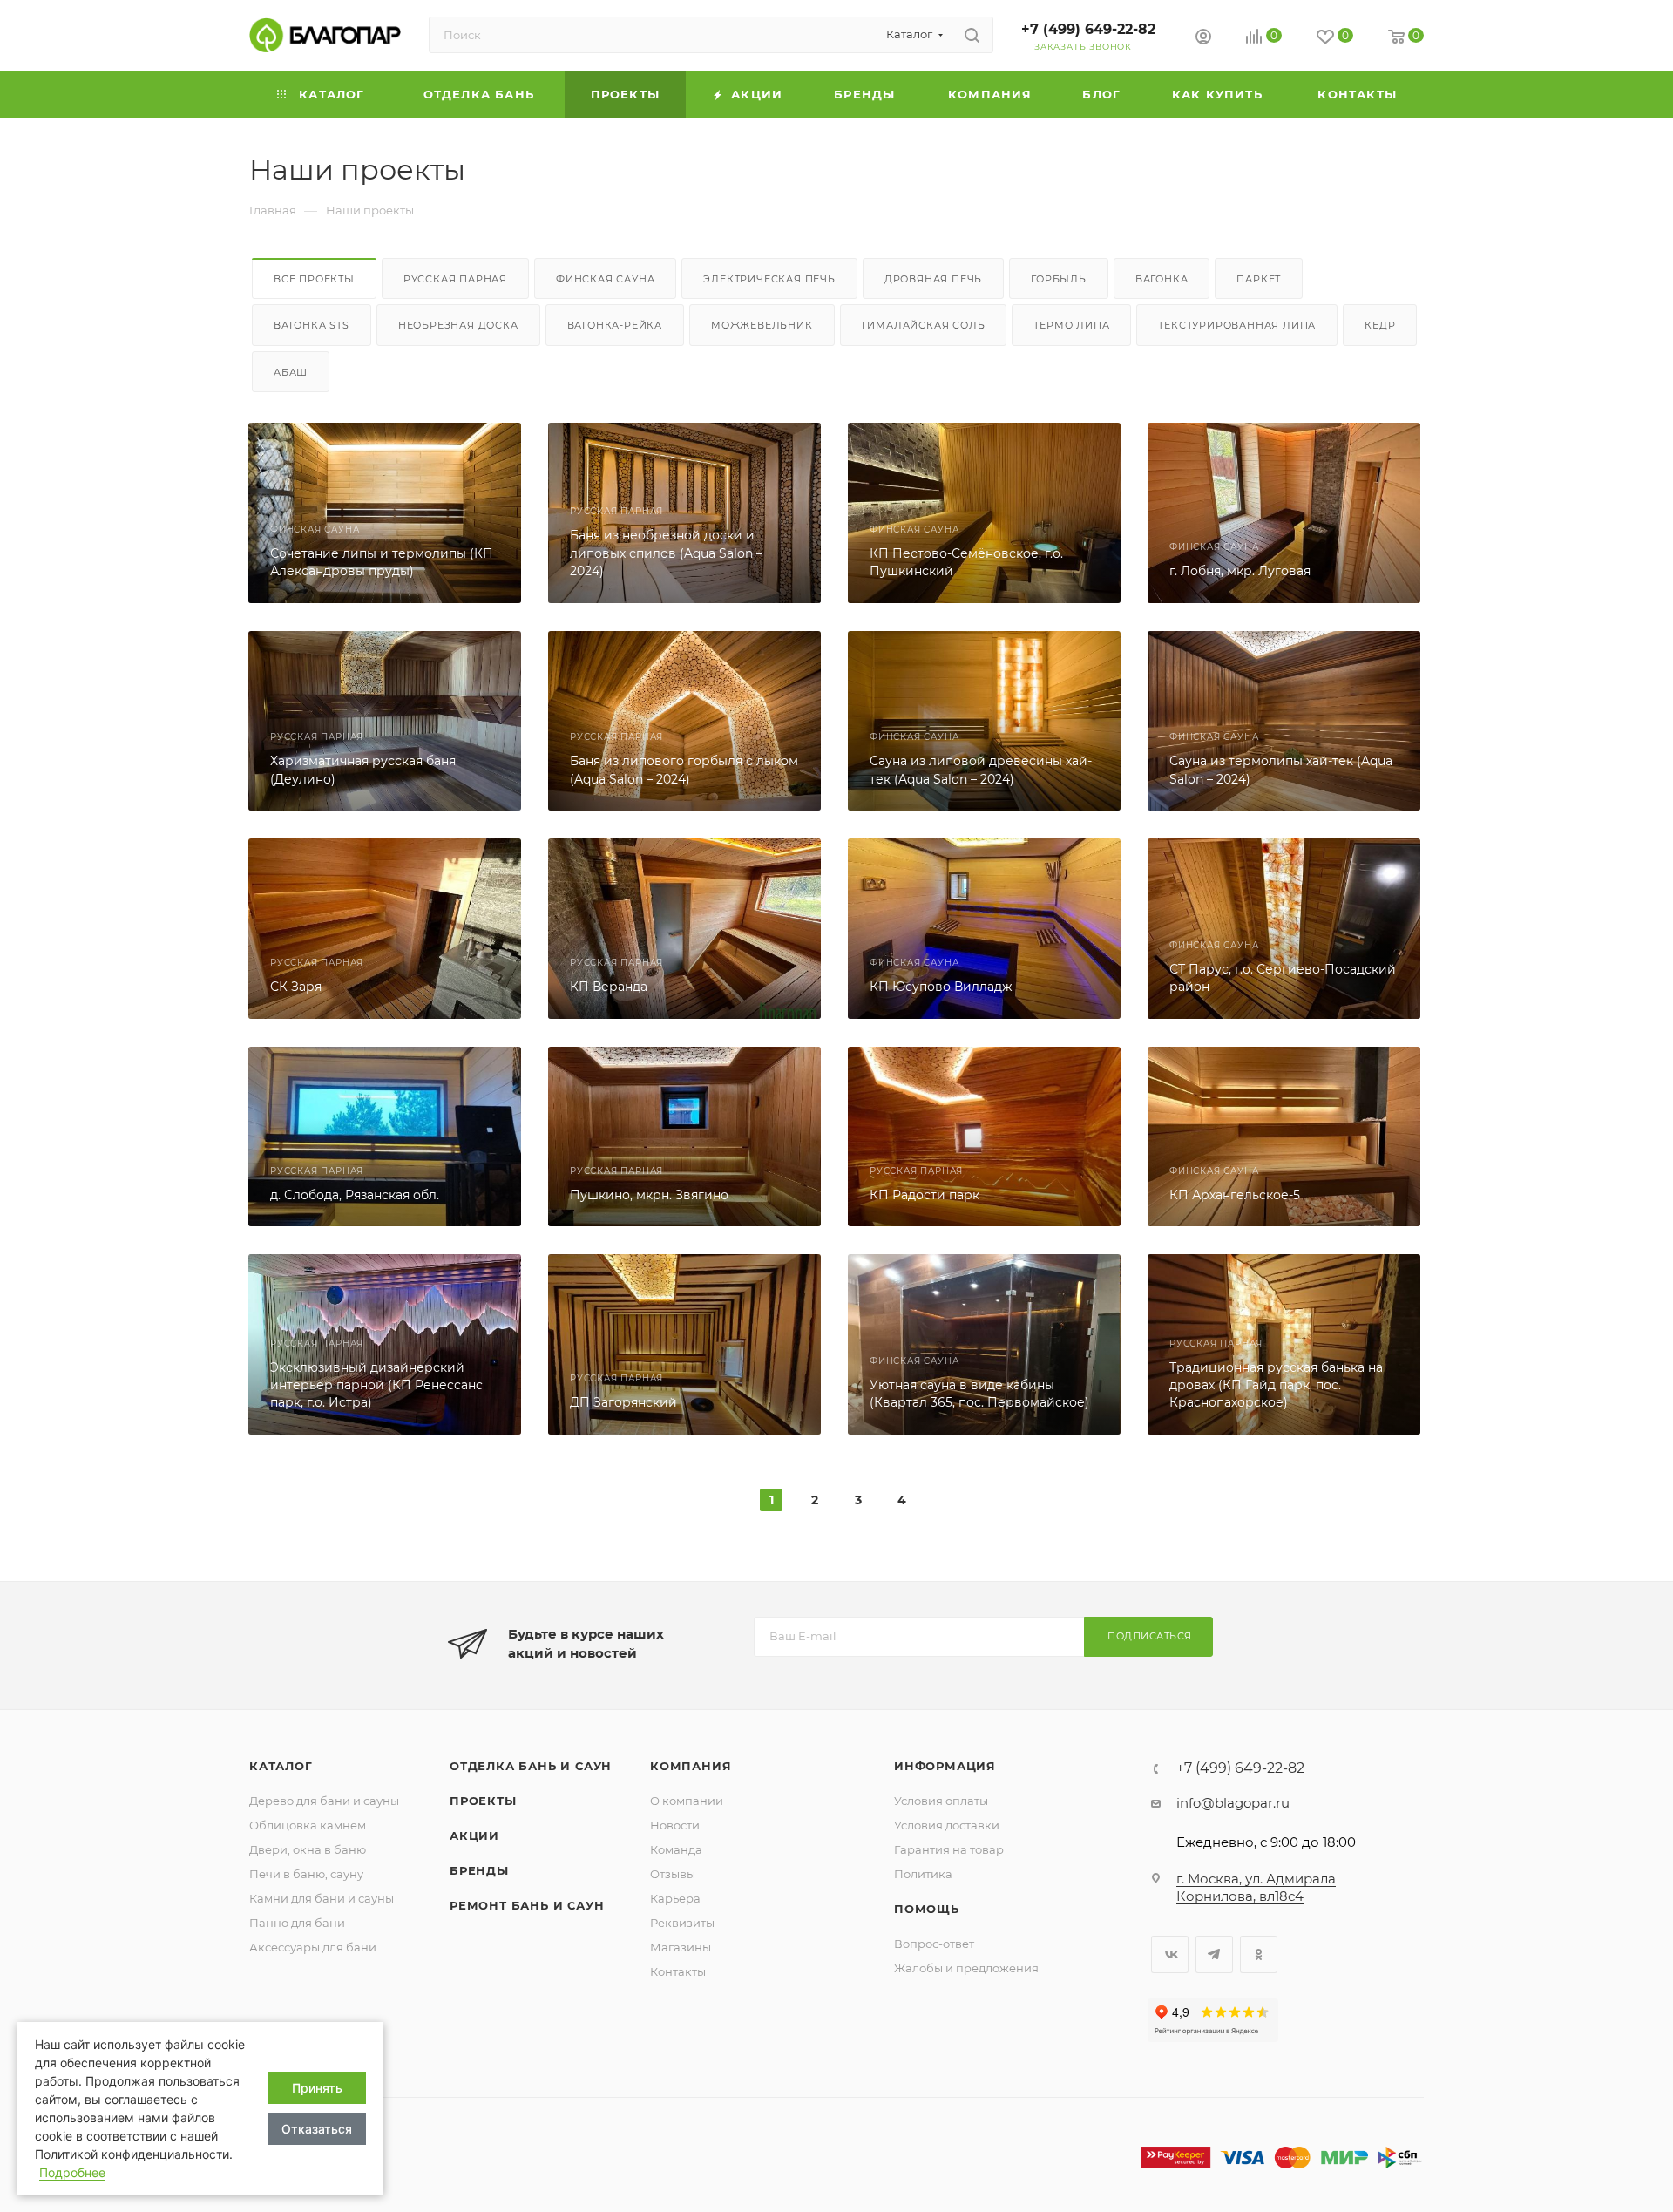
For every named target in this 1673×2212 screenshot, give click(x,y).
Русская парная (455, 279)
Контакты (678, 1971)
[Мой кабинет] (1203, 39)
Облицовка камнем (308, 1825)
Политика (923, 1874)
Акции (474, 1835)
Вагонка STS (312, 325)
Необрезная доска (458, 325)
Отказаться (317, 2129)
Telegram (1214, 1954)
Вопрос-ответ (934, 1944)
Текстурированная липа (1237, 325)
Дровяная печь (933, 279)
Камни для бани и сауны (322, 1898)
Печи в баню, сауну (306, 1874)
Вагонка (1162, 279)
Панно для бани (297, 1923)
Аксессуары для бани (313, 1947)
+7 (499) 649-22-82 (1088, 29)
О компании (687, 1801)
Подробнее (72, 2172)
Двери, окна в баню (308, 1849)
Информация (945, 1766)
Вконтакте (1170, 1954)
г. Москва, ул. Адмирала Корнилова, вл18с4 (1256, 1887)
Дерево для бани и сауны (324, 1801)
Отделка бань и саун (531, 1766)
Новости (675, 1825)
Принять (317, 2088)
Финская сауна (605, 279)
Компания (691, 1766)
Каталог (281, 1766)
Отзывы (673, 1874)
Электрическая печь (769, 279)
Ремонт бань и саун (527, 1905)
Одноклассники (1259, 1954)
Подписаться (1150, 1636)
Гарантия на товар (949, 1849)
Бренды (479, 1870)
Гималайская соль (924, 325)
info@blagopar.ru (1233, 1803)
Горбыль (1059, 279)
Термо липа (1071, 325)
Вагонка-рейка (615, 325)
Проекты (483, 1801)
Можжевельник (762, 325)
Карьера (675, 1898)
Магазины (681, 1947)
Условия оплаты (941, 1801)
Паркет (1259, 279)
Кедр (1380, 325)
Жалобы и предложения (966, 1968)
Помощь (927, 1909)
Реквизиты (682, 1923)
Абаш (291, 372)
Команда (676, 1849)
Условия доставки (947, 1825)
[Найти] (972, 35)
